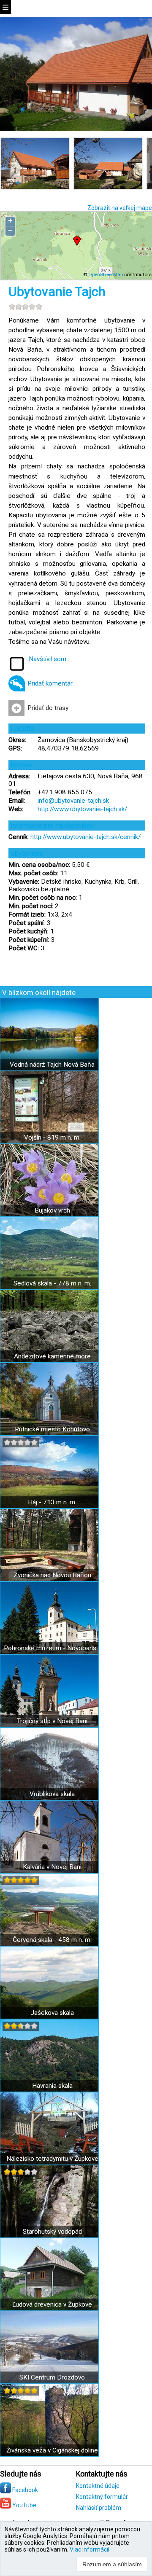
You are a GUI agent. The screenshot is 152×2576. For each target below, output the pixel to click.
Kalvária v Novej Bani (52, 1867)
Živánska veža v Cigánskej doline (52, 2450)
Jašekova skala (52, 2013)
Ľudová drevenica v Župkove (52, 2304)
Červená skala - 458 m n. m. (52, 1940)
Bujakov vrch (52, 1210)
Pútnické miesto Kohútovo (52, 1429)
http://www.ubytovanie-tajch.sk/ (82, 809)
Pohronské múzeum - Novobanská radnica (52, 1648)
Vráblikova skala (52, 1794)
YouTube (24, 2505)
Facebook (24, 2490)
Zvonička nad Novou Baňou (52, 1575)
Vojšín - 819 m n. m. (52, 1137)
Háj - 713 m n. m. (52, 1502)
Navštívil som (47, 659)
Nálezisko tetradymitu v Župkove (52, 2159)
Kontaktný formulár (102, 2497)
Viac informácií (90, 2549)
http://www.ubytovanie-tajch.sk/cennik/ (85, 837)
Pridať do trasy (48, 708)
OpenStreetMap (106, 274)
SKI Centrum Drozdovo (52, 2377)
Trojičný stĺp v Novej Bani (52, 1721)
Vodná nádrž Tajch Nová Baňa (52, 1065)
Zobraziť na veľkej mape (120, 208)
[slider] (25, 307)
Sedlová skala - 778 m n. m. (52, 1283)
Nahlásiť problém (99, 2508)
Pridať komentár (50, 683)
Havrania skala (52, 2086)
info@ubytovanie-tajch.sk (73, 801)
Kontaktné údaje (98, 2486)
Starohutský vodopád (52, 2232)
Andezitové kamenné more (52, 1356)
